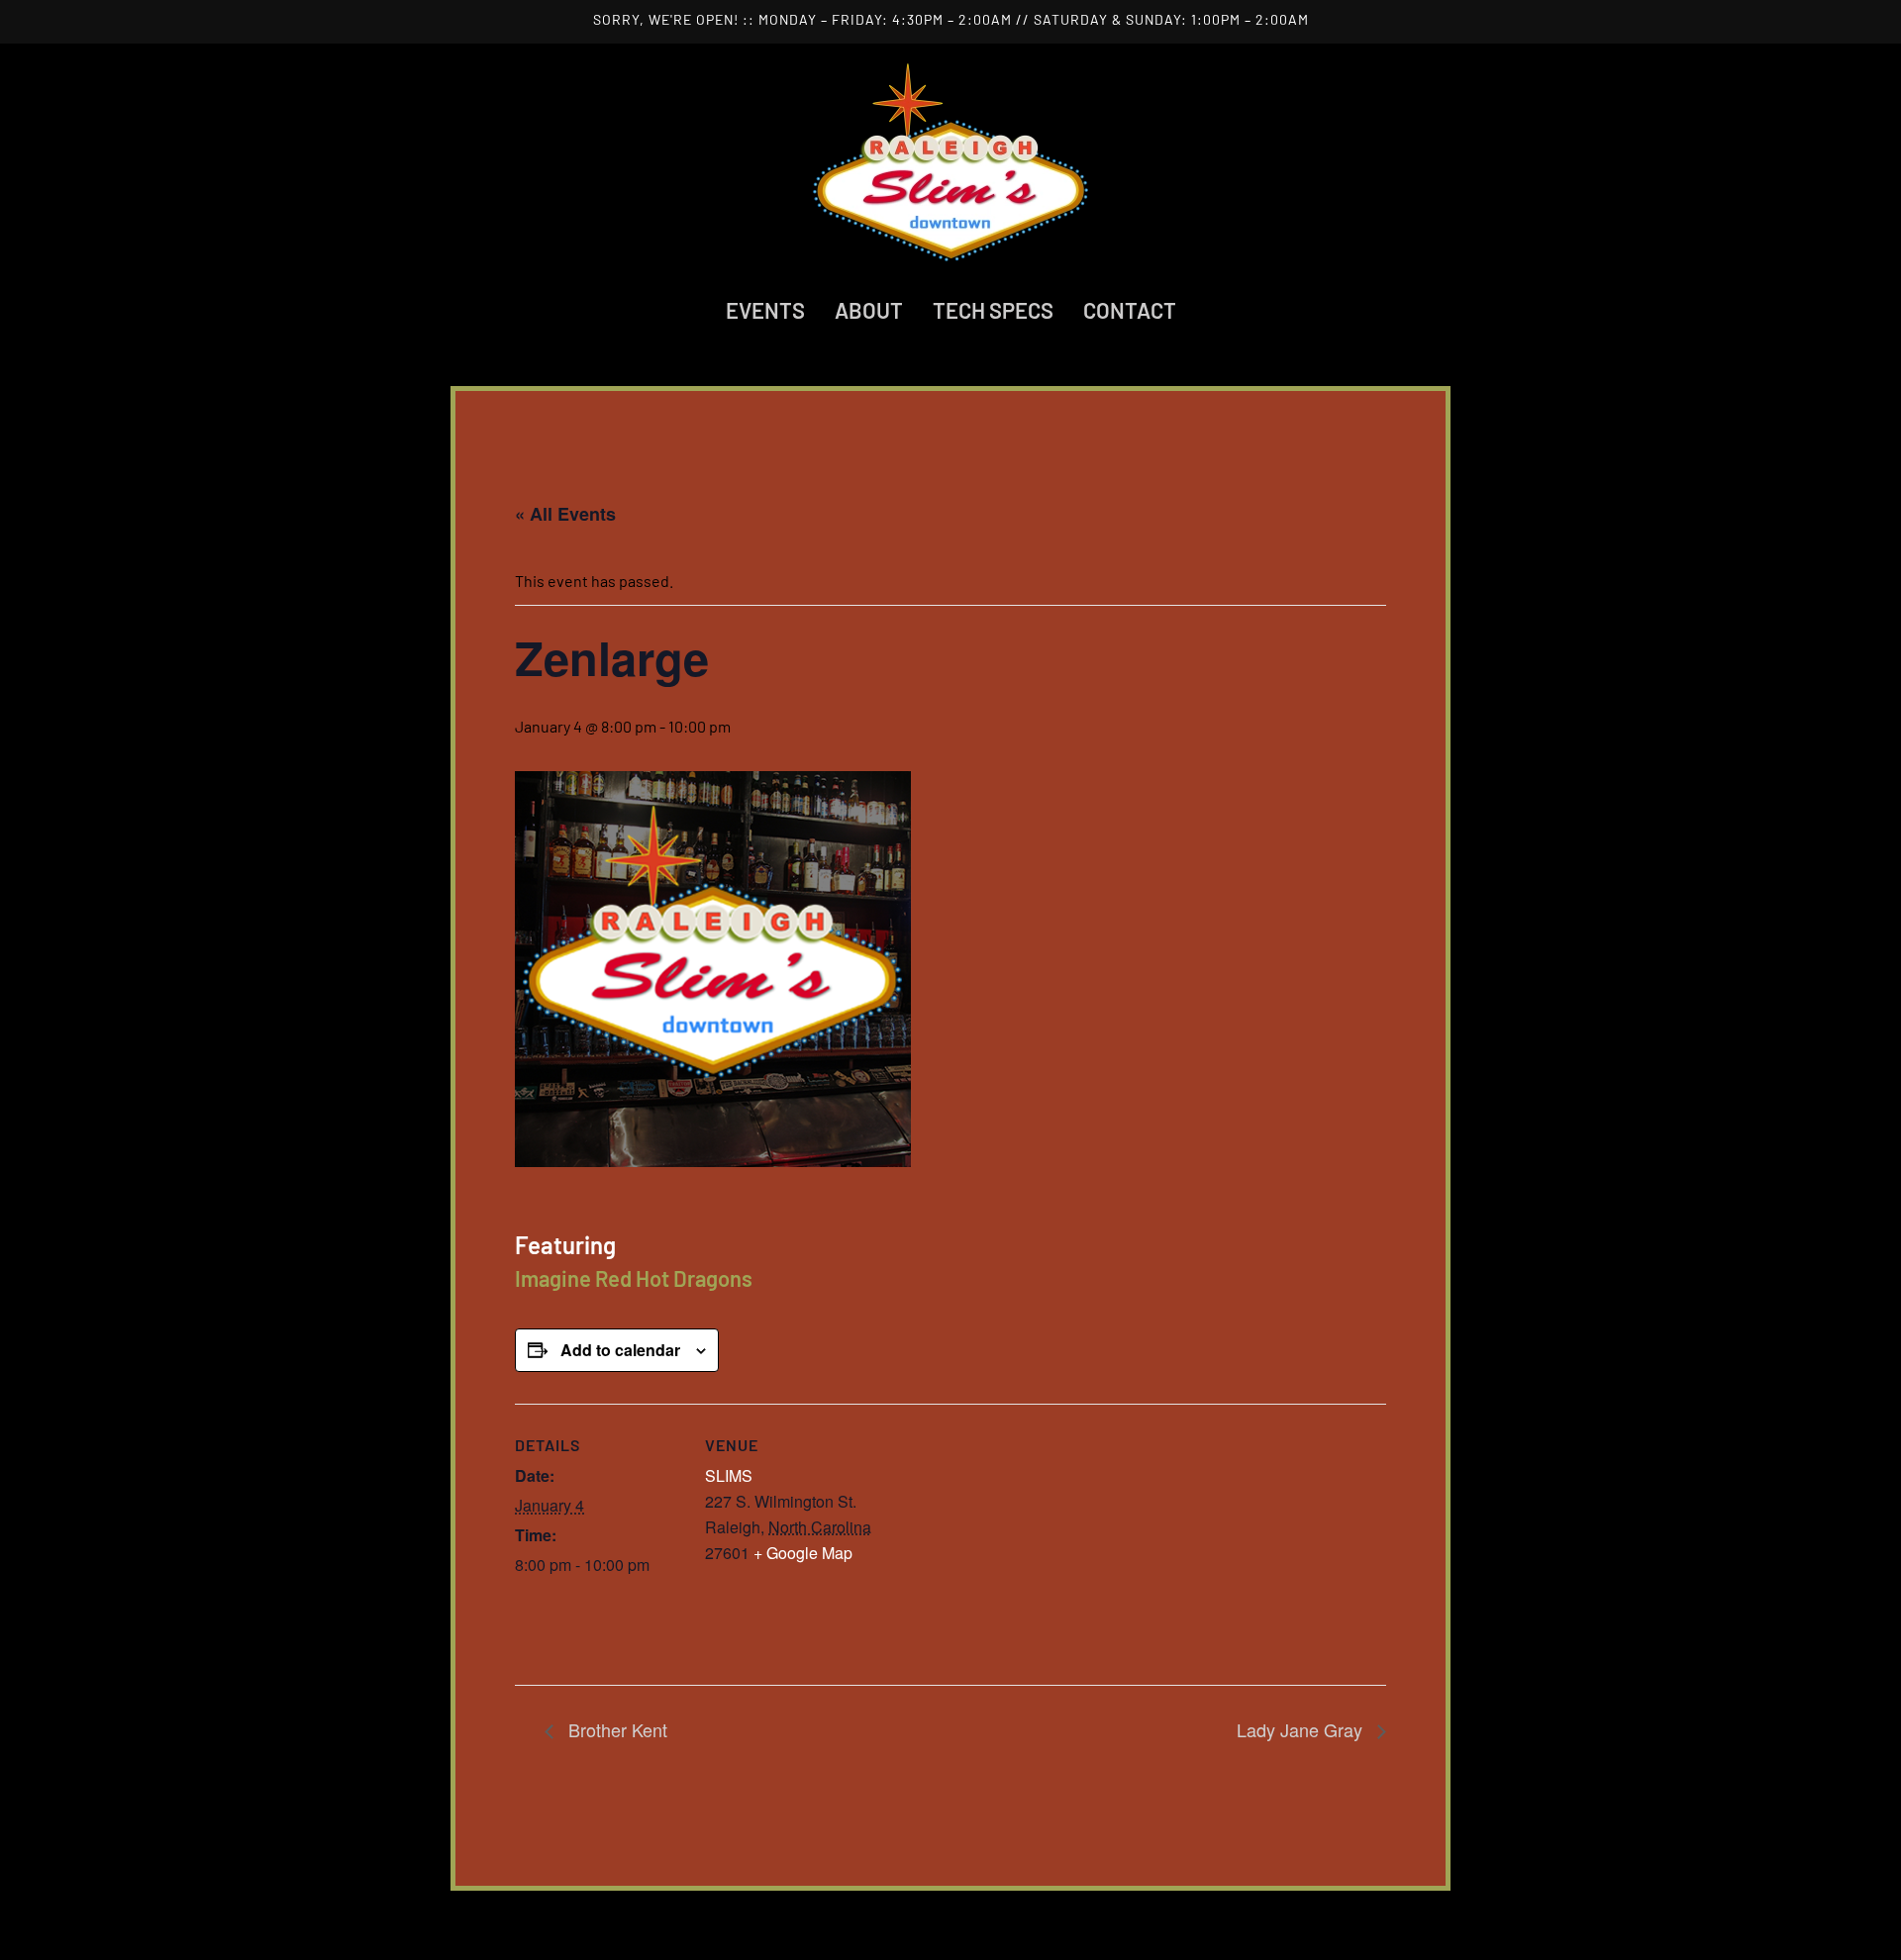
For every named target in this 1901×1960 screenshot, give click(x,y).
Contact (1130, 310)
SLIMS (729, 1475)
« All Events (565, 514)
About (869, 310)
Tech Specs (993, 310)
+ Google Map (803, 1553)
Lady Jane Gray (1302, 1729)
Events (765, 310)
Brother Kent (615, 1729)
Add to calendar (620, 1350)
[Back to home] (950, 162)
